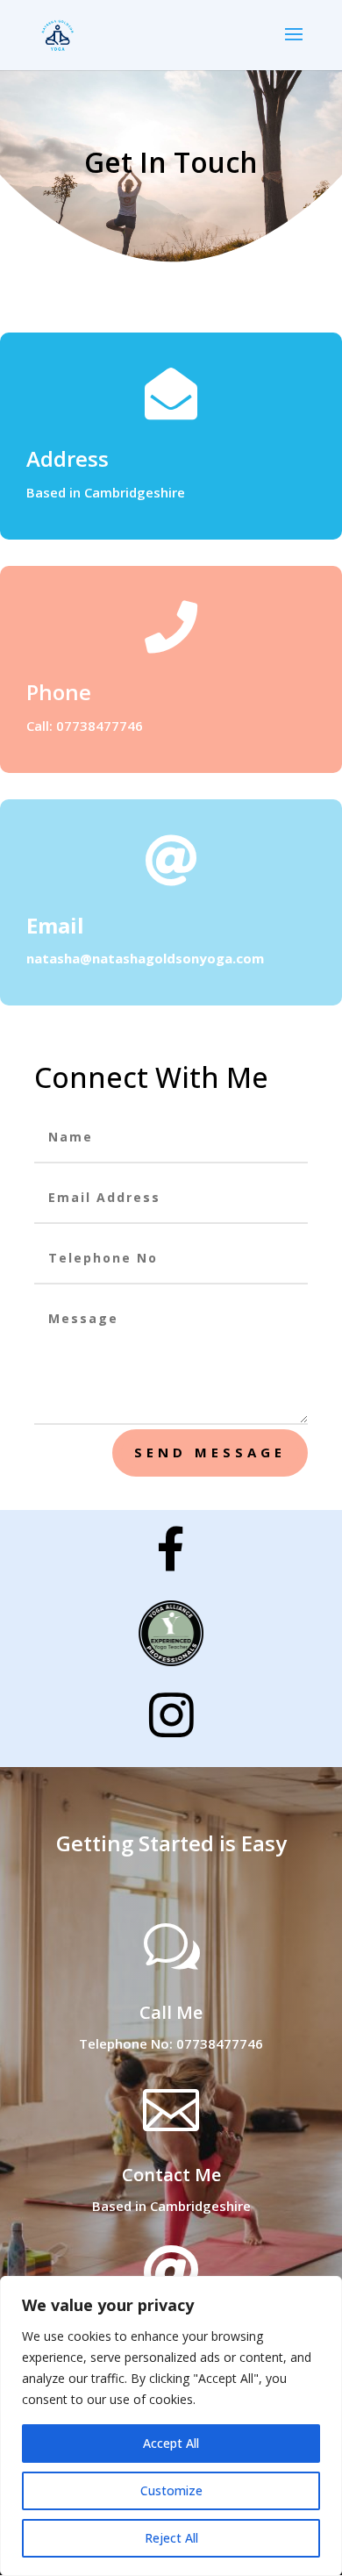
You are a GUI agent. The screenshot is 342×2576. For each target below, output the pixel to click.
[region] (171, 2426)
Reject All (171, 2538)
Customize (171, 2490)
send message (210, 1452)
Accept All (171, 2443)
